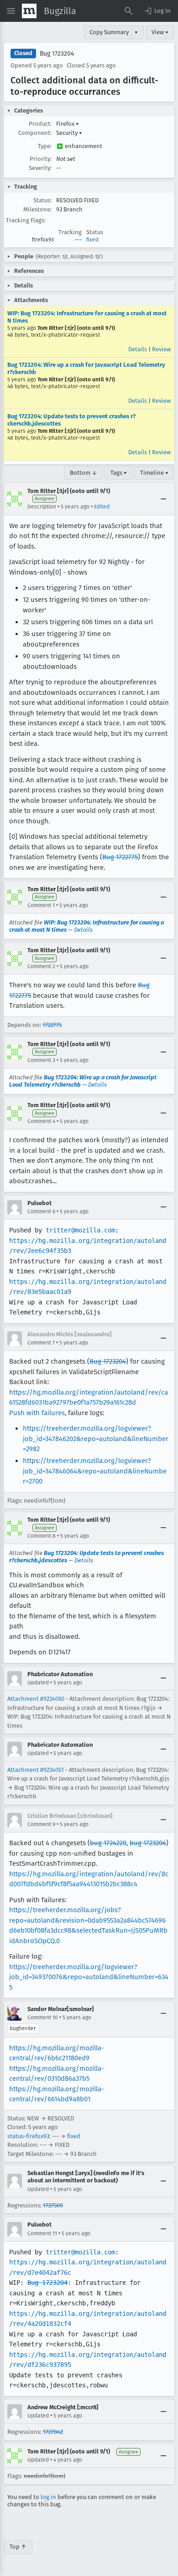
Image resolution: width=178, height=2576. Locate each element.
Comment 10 (43, 2017)
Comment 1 (41, 905)
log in (48, 2497)
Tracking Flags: (26, 220)
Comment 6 (41, 1211)
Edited (102, 507)
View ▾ (160, 32)
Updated (38, 1683)
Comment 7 (41, 1343)
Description (42, 507)
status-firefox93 (28, 2136)
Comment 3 (41, 1060)
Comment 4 (41, 1121)
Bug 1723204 (57, 54)
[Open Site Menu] (11, 11)
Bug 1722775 (120, 857)
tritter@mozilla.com (80, 1230)
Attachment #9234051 (36, 1770)
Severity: (40, 168)
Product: (40, 124)
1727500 (53, 2205)
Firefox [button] (68, 124)
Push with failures (37, 1413)
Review (161, 349)
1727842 (53, 2432)
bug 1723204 (148, 1843)
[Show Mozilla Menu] (29, 11)
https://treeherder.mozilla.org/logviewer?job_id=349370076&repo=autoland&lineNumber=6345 (89, 1977)
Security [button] (69, 133)
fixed (92, 240)
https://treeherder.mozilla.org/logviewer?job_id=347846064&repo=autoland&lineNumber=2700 (95, 1471)
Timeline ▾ (154, 473)
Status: (42, 200)
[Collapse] (163, 499)
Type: (45, 146)
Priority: (41, 159)
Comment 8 (42, 1536)
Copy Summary (109, 32)
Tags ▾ (119, 473)
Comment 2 (41, 966)
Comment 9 (41, 1824)
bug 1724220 (108, 1843)
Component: (35, 133)
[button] (157, 11)
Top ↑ (18, 2547)
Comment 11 (42, 2233)
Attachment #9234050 (36, 1699)
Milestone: (37, 209)
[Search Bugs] (129, 11)
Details (138, 349)
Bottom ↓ (84, 473)
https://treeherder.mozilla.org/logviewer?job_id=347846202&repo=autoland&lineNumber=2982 (96, 1439)
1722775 (52, 1025)
